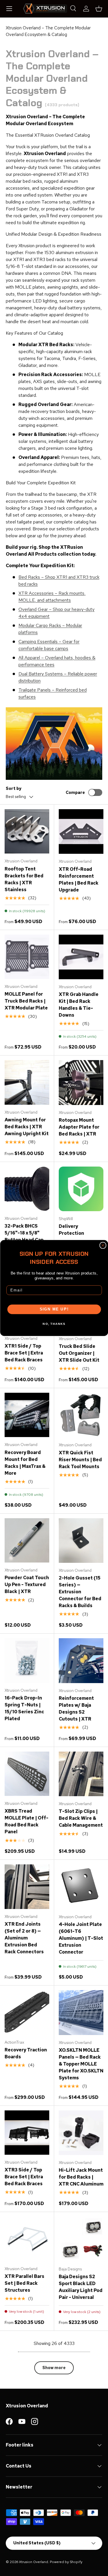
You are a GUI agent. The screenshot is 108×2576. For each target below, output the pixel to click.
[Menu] (9, 9)
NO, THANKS (54, 1324)
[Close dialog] (103, 1245)
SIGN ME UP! (54, 1309)
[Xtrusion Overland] (45, 9)
